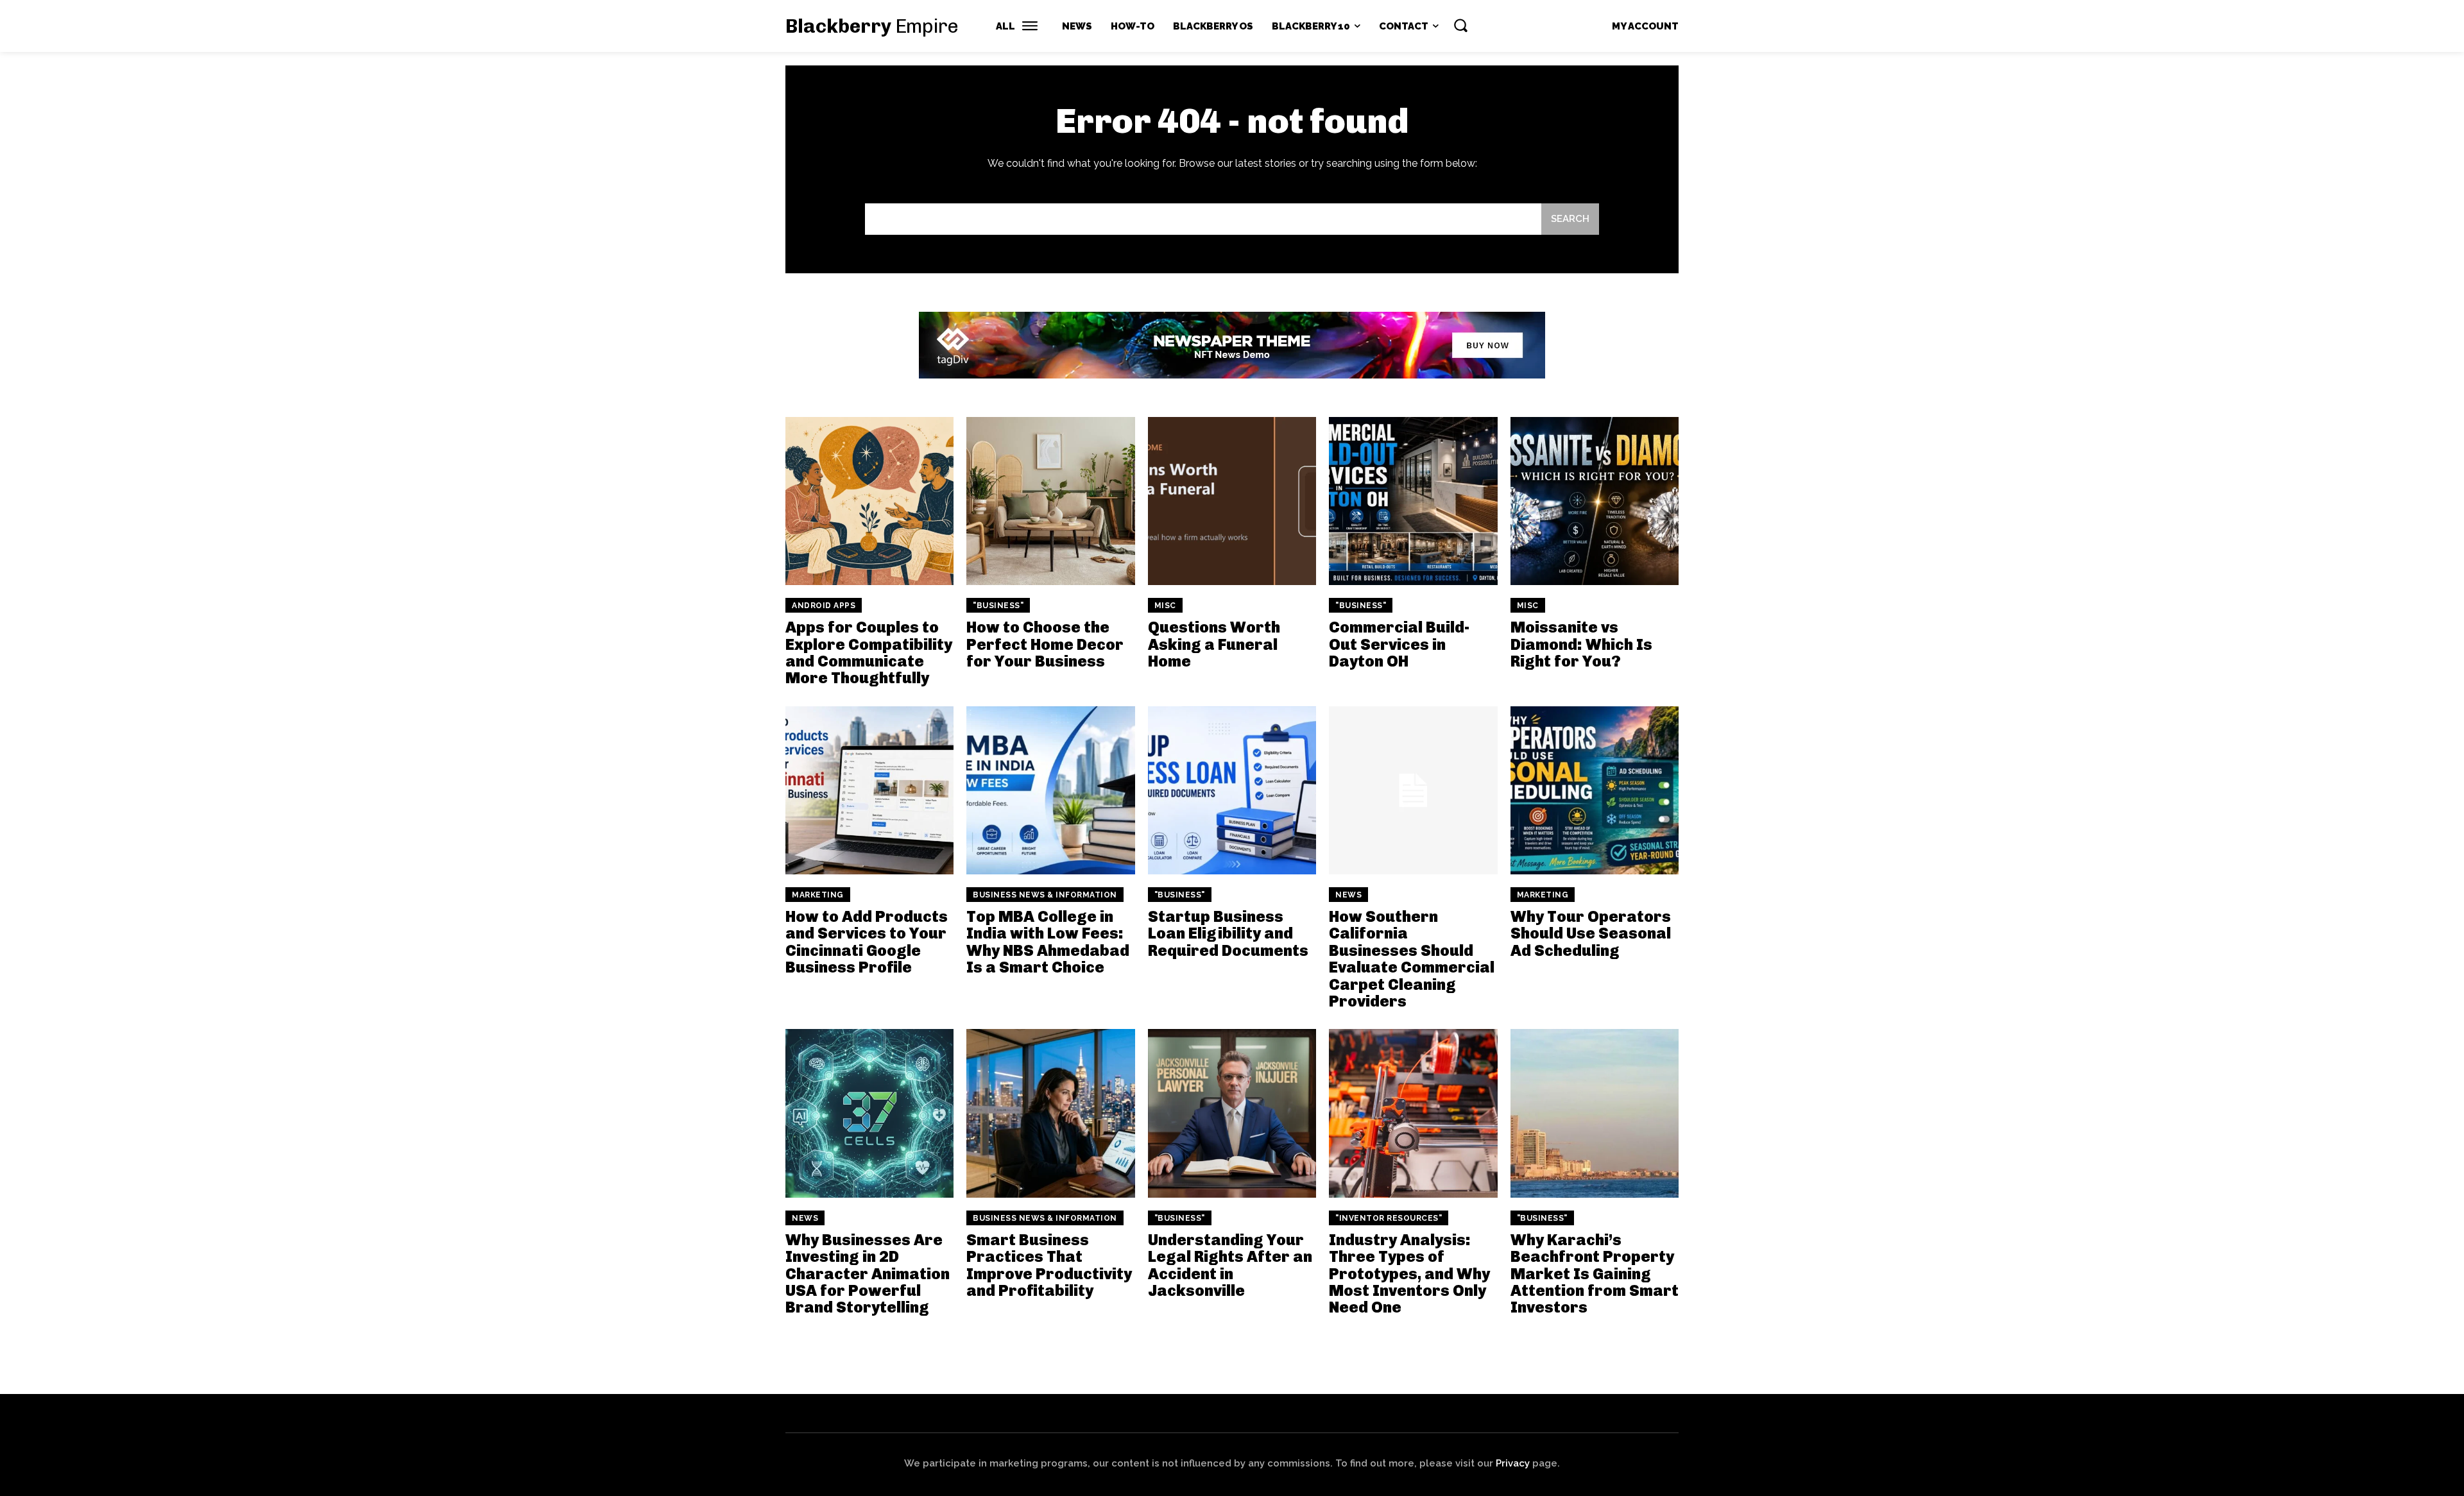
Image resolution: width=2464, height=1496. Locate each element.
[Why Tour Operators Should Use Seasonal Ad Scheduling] (1595, 790)
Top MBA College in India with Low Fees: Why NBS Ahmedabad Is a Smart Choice (1048, 942)
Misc (1165, 606)
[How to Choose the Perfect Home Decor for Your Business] (1050, 501)
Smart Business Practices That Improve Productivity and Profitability (1049, 1265)
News (1348, 895)
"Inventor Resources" (1389, 1218)
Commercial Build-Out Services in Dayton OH (1399, 644)
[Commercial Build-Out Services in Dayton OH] (1413, 501)
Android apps (824, 606)
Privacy (1513, 1463)
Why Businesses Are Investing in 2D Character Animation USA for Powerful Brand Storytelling (868, 1274)
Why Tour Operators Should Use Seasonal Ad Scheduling (1591, 933)
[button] (1460, 25)
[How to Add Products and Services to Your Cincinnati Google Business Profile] (869, 790)
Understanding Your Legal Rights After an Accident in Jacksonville (1230, 1265)
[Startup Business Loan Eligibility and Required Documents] (1232, 790)
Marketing (818, 895)
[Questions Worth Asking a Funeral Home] (1232, 501)
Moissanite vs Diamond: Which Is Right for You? (1581, 644)
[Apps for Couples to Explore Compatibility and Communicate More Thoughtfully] (869, 501)
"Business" (998, 606)
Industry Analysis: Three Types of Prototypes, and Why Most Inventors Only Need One (1409, 1274)
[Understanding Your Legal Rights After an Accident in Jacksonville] (1232, 1113)
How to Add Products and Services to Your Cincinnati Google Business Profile (867, 942)
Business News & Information (1045, 895)
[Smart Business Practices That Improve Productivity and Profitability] (1050, 1113)
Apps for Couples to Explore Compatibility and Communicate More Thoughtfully (869, 652)
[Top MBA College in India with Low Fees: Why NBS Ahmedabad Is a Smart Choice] (1050, 790)
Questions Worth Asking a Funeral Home (1214, 644)
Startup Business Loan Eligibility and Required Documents (1228, 933)
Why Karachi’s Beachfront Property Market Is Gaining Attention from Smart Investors (1595, 1274)
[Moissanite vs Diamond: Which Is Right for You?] (1595, 501)
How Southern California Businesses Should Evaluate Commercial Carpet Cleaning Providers (1412, 959)
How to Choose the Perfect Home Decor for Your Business (1045, 644)
